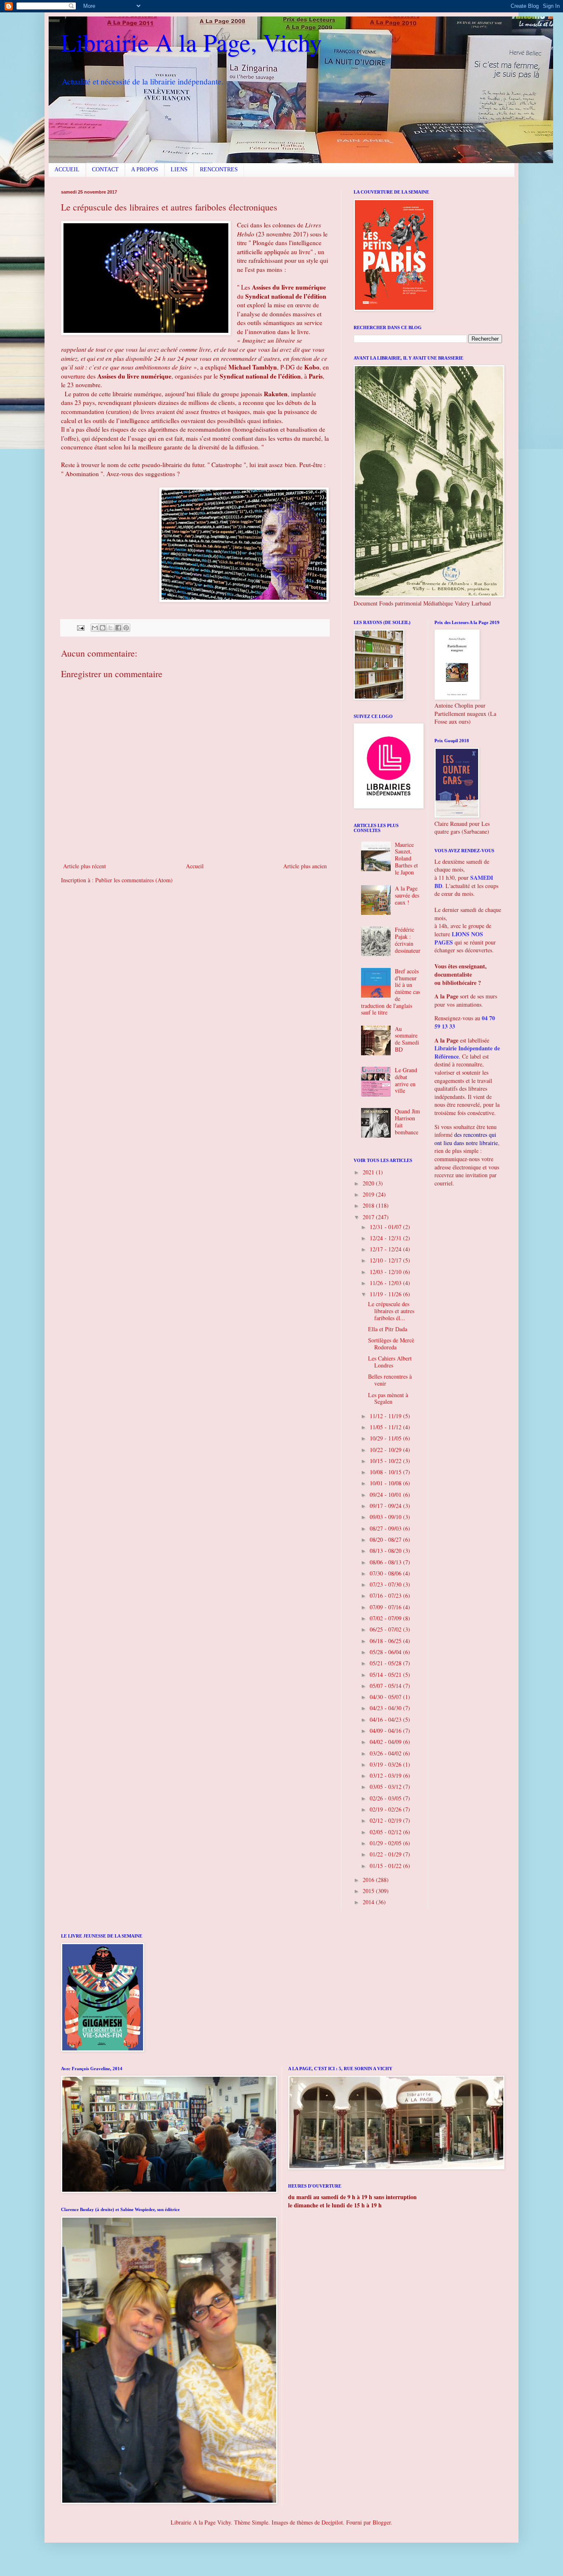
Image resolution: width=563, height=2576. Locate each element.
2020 (369, 1183)
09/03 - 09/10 (386, 1517)
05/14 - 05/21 (386, 1675)
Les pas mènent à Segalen (388, 1398)
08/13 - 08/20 (386, 1551)
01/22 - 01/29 (386, 1854)
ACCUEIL (67, 169)
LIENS (179, 169)
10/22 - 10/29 (386, 1450)
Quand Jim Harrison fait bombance (407, 1121)
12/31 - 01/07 (386, 1227)
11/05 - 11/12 (386, 1427)
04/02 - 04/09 (386, 1742)
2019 (369, 1194)
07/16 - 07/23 (386, 1595)
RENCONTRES (219, 169)
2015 (369, 1891)
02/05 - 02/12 (386, 1832)
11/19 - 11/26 (386, 1294)
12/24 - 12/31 (386, 1238)
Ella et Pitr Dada (388, 1329)
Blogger (382, 2522)
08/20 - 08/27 (386, 1539)
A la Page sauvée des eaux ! (407, 895)
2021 (369, 1172)
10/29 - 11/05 (386, 1438)
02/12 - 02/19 (386, 1820)
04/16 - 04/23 (386, 1719)
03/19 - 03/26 (386, 1764)
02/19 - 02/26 (386, 1809)
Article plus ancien (305, 866)
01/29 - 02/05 (386, 1843)
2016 (369, 1880)
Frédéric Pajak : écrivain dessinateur (408, 940)
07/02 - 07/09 (386, 1618)
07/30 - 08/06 (386, 1573)
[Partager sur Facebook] (118, 628)
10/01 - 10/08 (386, 1483)
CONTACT (105, 169)
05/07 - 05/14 (386, 1686)
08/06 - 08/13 (386, 1562)
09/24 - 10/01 (386, 1495)
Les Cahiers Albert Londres (390, 1362)
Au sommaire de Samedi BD (407, 1039)
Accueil (195, 866)
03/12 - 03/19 (386, 1775)
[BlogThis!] (103, 628)
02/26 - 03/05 (386, 1798)
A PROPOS (145, 169)
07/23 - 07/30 (386, 1584)
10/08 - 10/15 (386, 1472)
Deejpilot (332, 2522)
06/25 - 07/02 (386, 1629)
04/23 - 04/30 (386, 1708)
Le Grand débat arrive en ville (406, 1080)
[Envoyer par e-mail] (95, 628)
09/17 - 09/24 (386, 1506)
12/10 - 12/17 (386, 1260)
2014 (369, 1902)
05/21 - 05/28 (386, 1663)
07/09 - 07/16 (386, 1607)
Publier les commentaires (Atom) (134, 880)
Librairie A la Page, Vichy (191, 42)
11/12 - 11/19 (386, 1416)
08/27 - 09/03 (386, 1528)
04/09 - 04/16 (386, 1731)
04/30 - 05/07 (386, 1697)
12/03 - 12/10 (386, 1272)
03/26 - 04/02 (386, 1753)
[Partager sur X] (110, 628)
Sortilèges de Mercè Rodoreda (391, 1344)
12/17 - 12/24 (386, 1249)
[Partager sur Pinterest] (126, 628)
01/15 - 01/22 (386, 1866)
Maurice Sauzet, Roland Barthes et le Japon (406, 858)
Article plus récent (84, 866)
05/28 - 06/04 (386, 1652)
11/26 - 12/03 (386, 1283)
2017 (369, 1217)
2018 (369, 1205)
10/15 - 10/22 (386, 1461)
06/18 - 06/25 (386, 1641)
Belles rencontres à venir (390, 1380)
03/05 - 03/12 (386, 1787)
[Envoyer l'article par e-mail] (80, 627)
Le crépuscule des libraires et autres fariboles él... (391, 1311)
